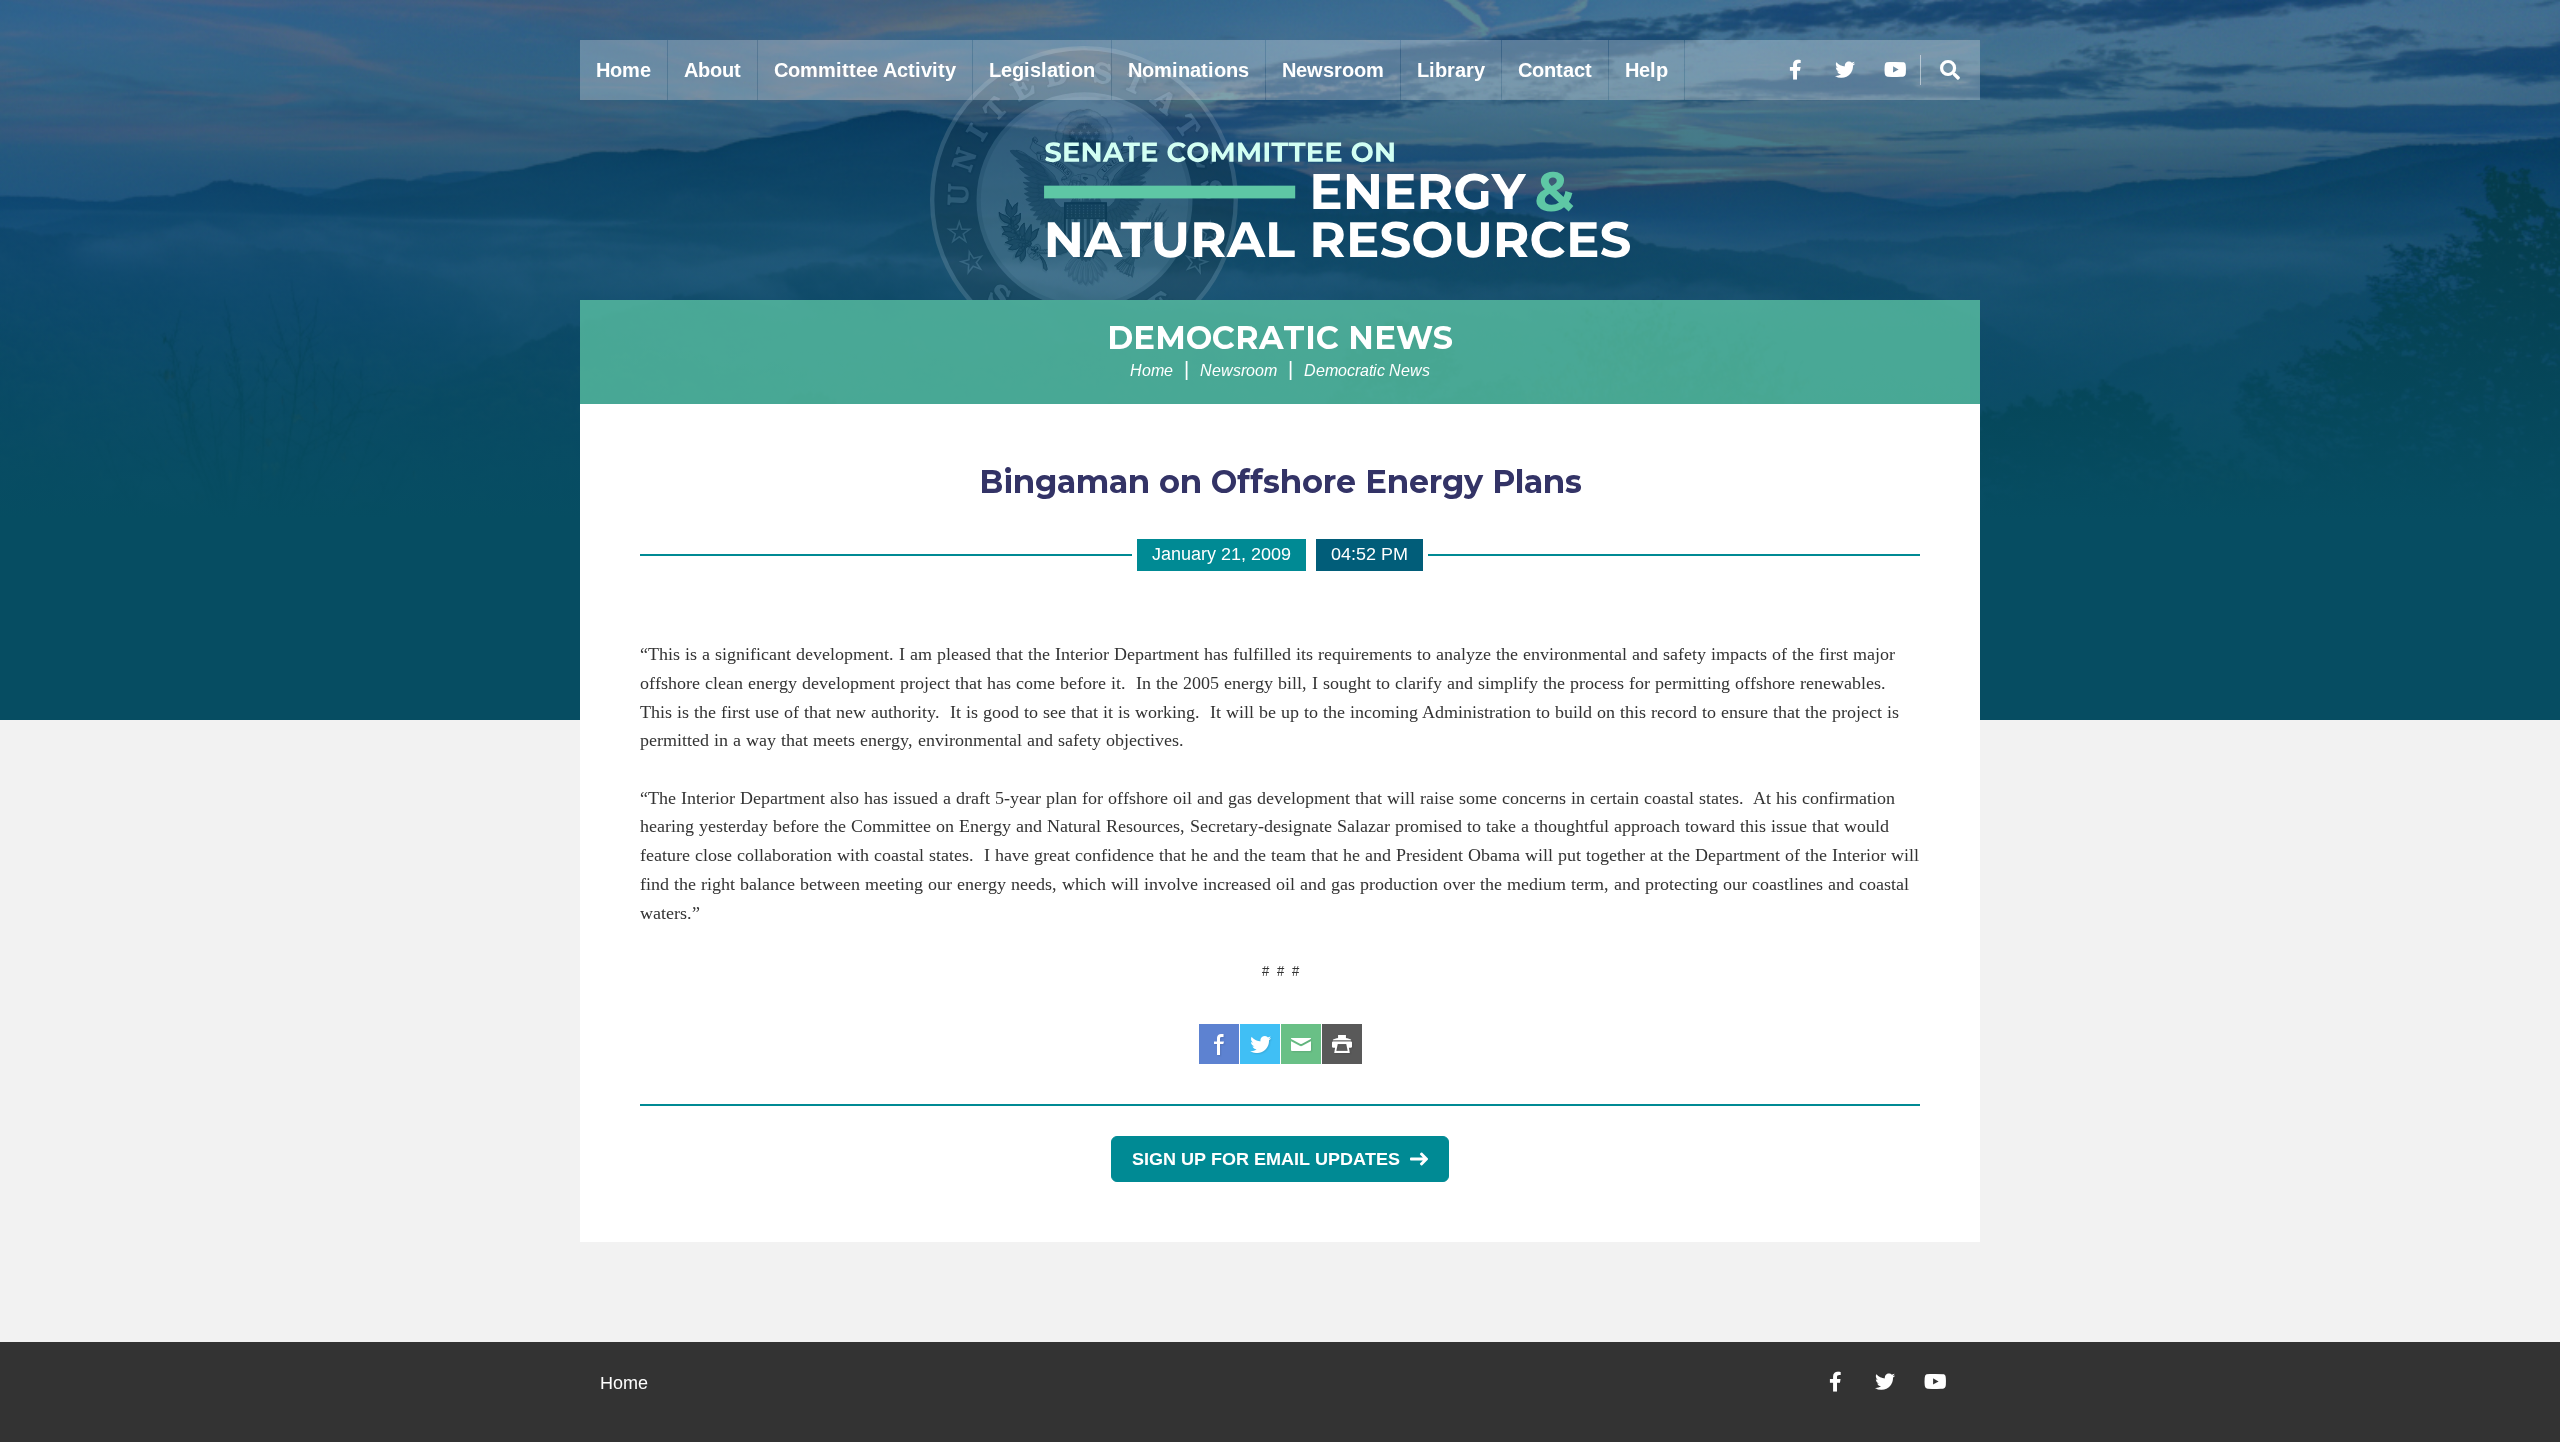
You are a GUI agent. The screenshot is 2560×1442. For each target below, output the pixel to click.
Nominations (1188, 70)
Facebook (1219, 1044)
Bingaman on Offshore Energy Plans (1280, 481)
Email (1301, 1044)
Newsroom (1333, 70)
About (712, 70)
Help (1646, 70)
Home (623, 70)
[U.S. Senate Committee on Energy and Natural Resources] (1280, 200)
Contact (1555, 70)
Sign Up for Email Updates (1266, 1159)
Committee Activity (865, 70)
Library (1451, 70)
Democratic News (1280, 337)
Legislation (1042, 70)
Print (1342, 1044)
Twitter (1260, 1044)
